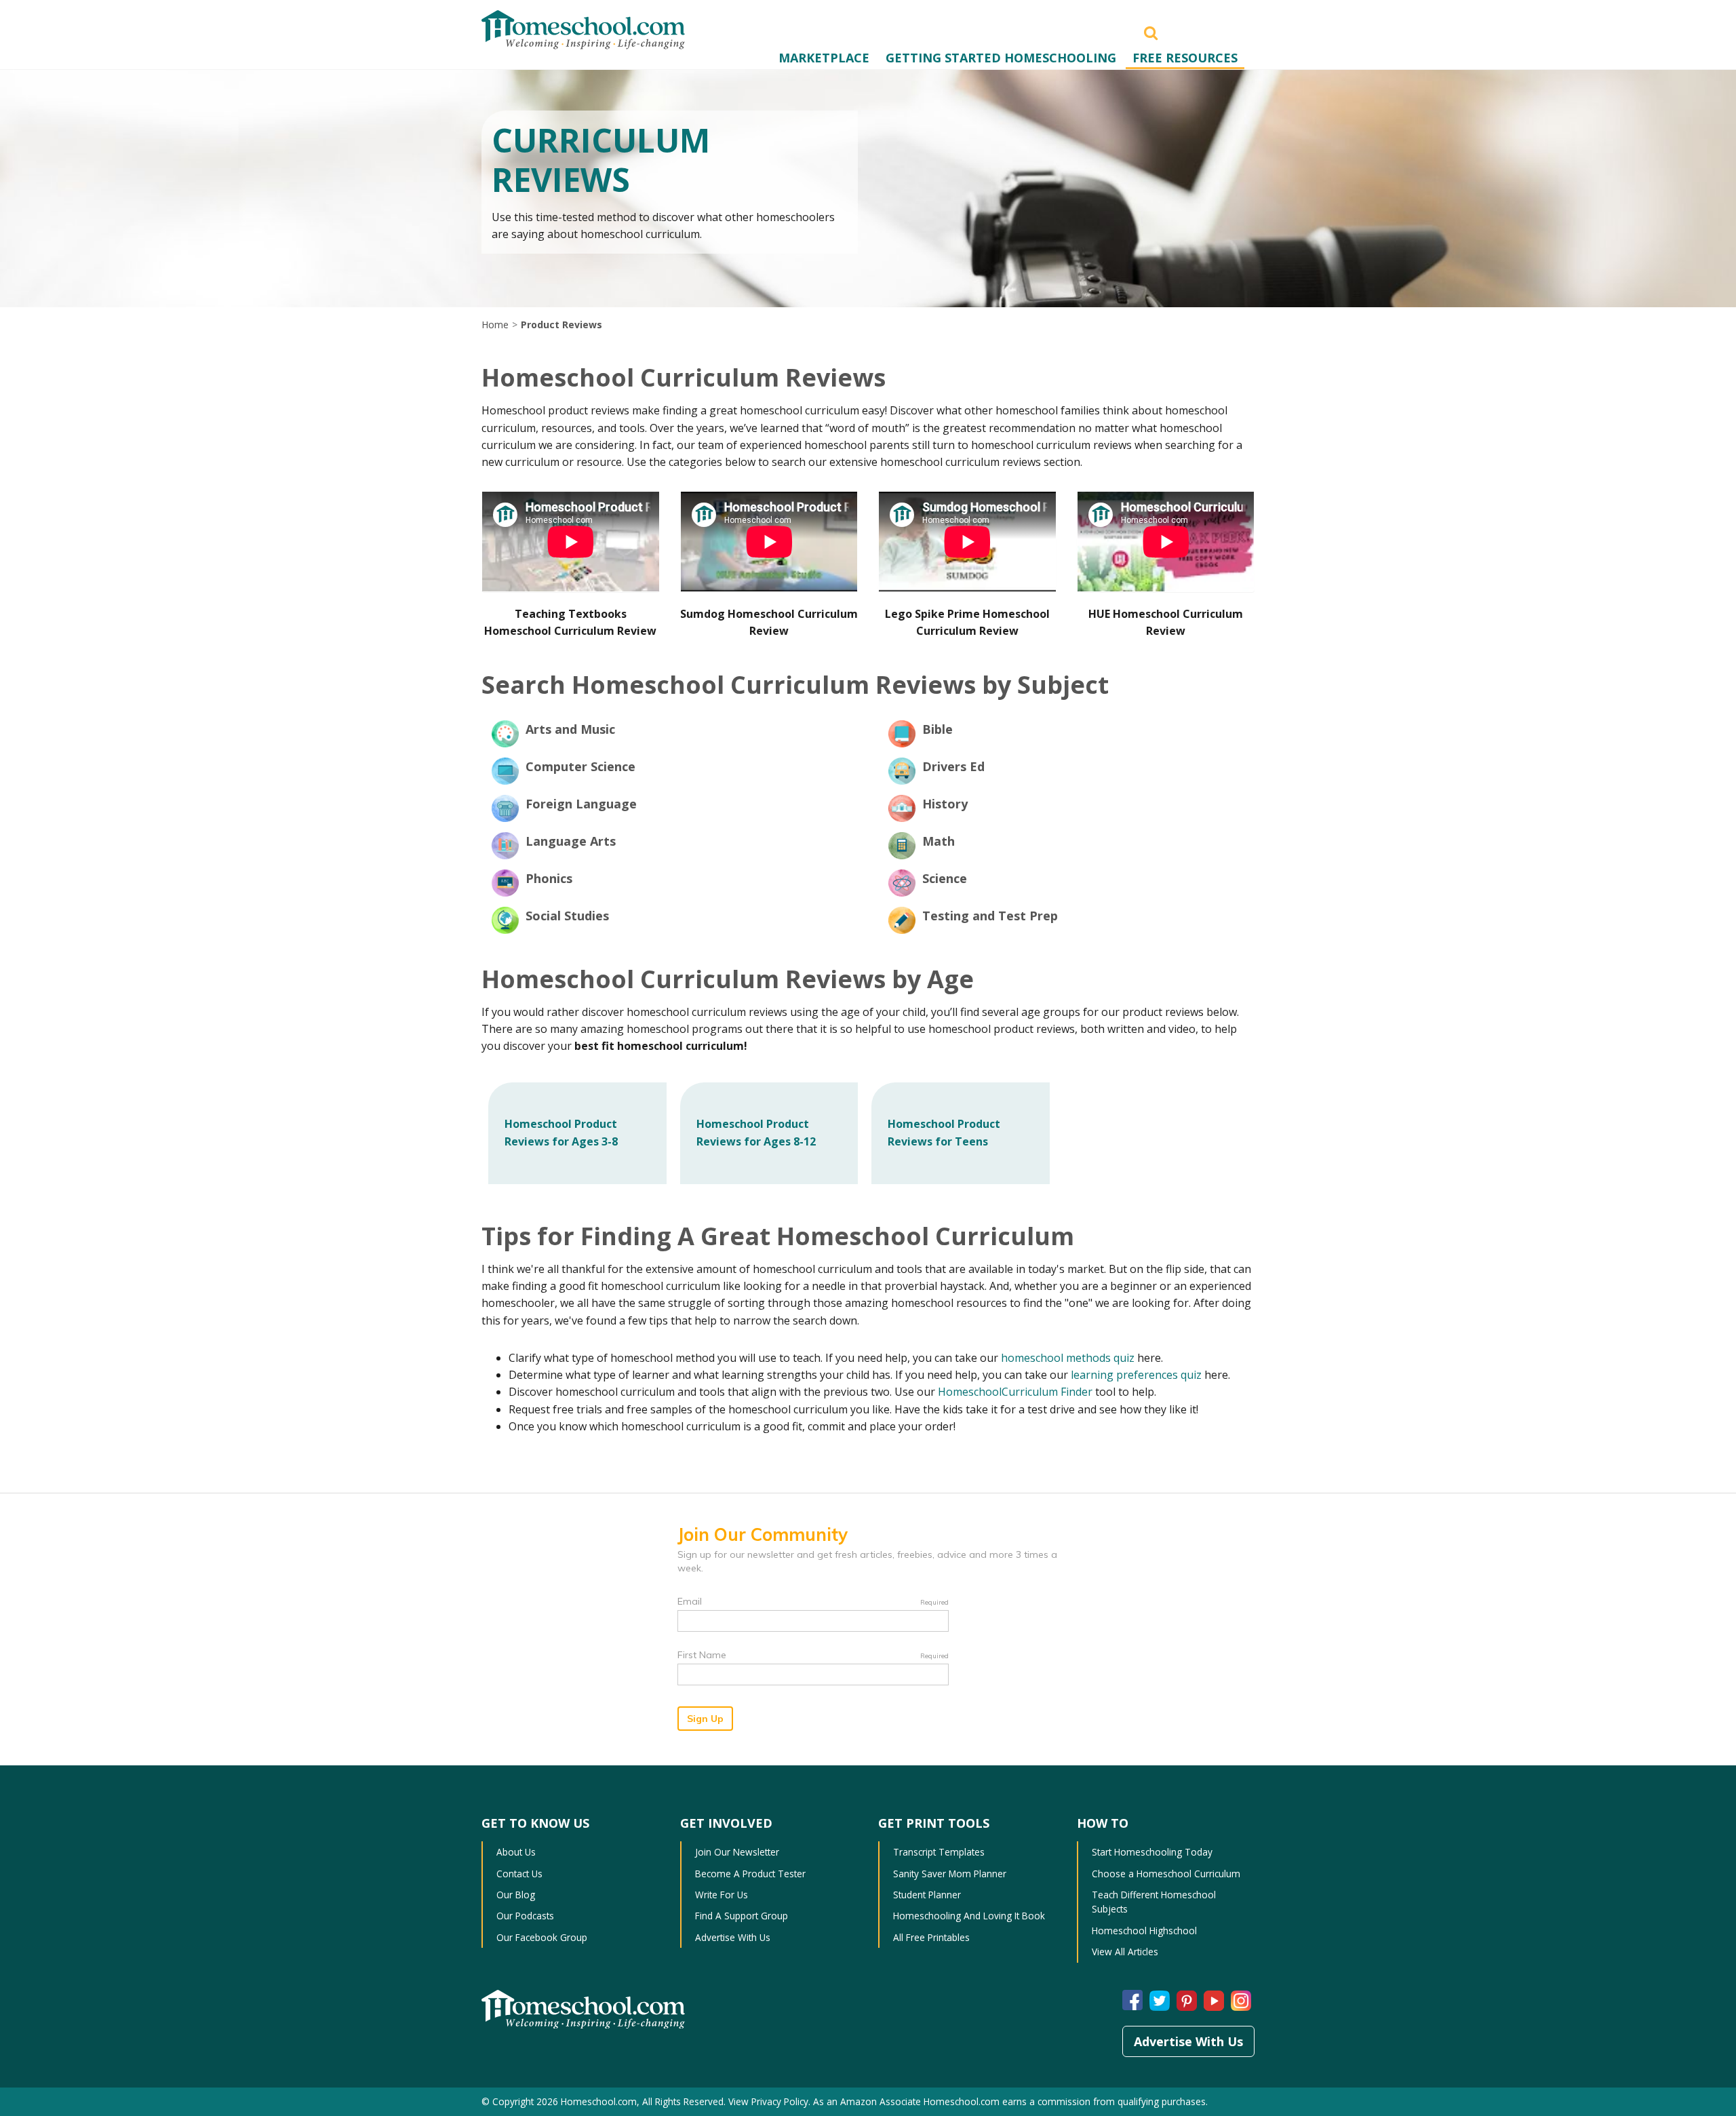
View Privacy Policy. (769, 2101)
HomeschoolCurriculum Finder (1015, 1392)
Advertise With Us (733, 1937)
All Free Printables (931, 1937)
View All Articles (1125, 1952)
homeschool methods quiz (1068, 1358)
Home (495, 325)
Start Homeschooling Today (1152, 1852)
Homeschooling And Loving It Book (969, 1916)
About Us (516, 1852)
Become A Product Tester (750, 1874)
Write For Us (722, 1895)
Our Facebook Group (542, 1937)
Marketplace (824, 58)
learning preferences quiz (1136, 1375)
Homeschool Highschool (1144, 1931)
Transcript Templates (939, 1852)
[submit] (1151, 32)
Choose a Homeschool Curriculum (1166, 1874)
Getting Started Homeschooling (1001, 58)
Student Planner (927, 1895)
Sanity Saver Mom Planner (950, 1874)
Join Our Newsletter (737, 1852)
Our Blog (516, 1895)
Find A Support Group (742, 1916)
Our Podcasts (525, 1916)
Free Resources (1185, 58)
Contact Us (519, 1874)
